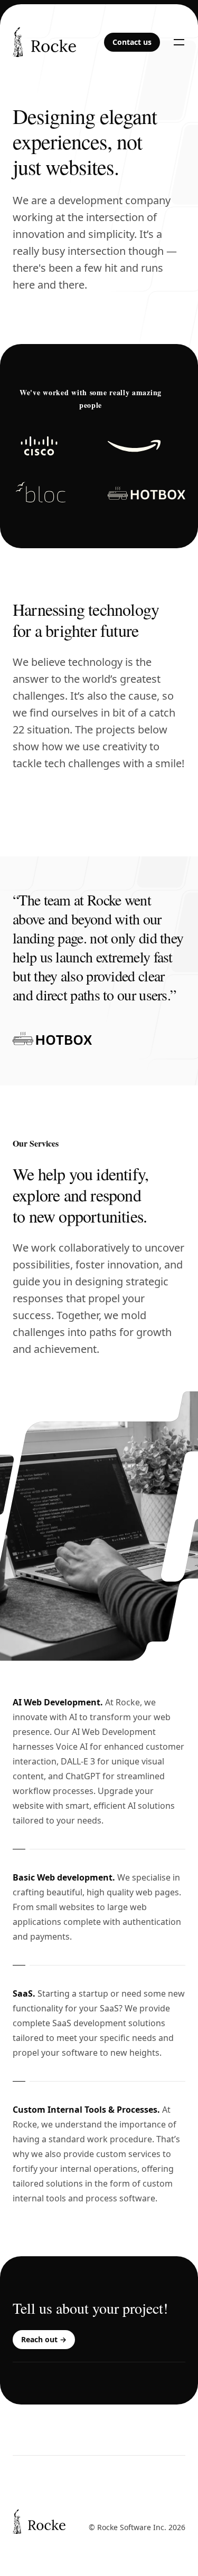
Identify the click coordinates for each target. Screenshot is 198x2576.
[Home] (39, 2507)
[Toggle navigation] (179, 42)
